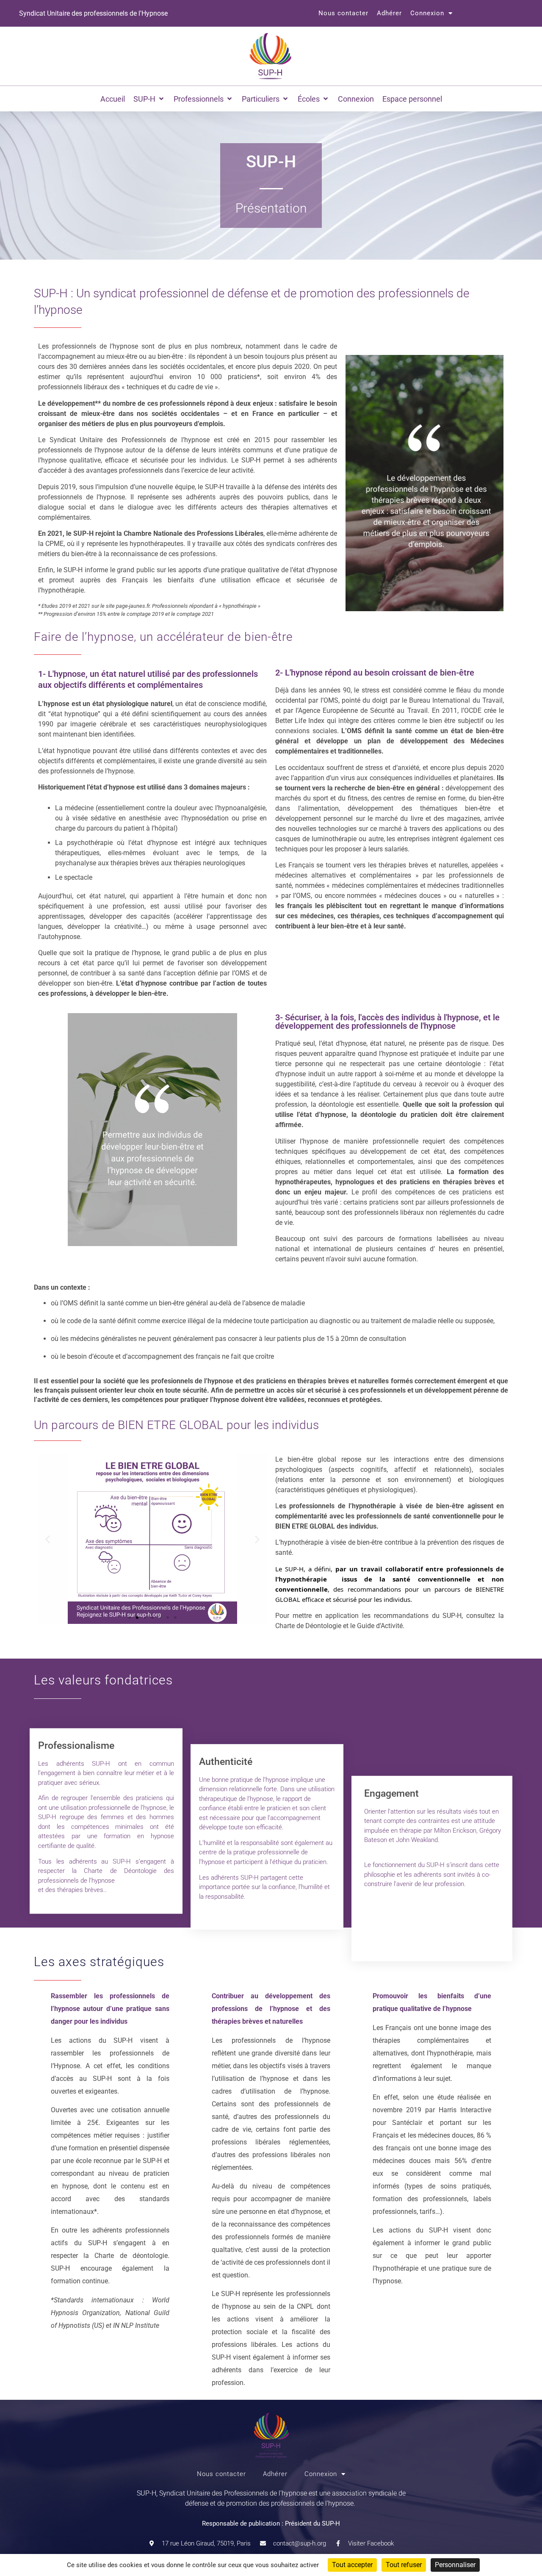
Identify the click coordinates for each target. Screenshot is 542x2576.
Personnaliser (455, 2565)
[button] (149, 99)
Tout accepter (352, 2565)
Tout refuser (404, 2565)
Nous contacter (343, 13)
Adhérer (389, 13)
